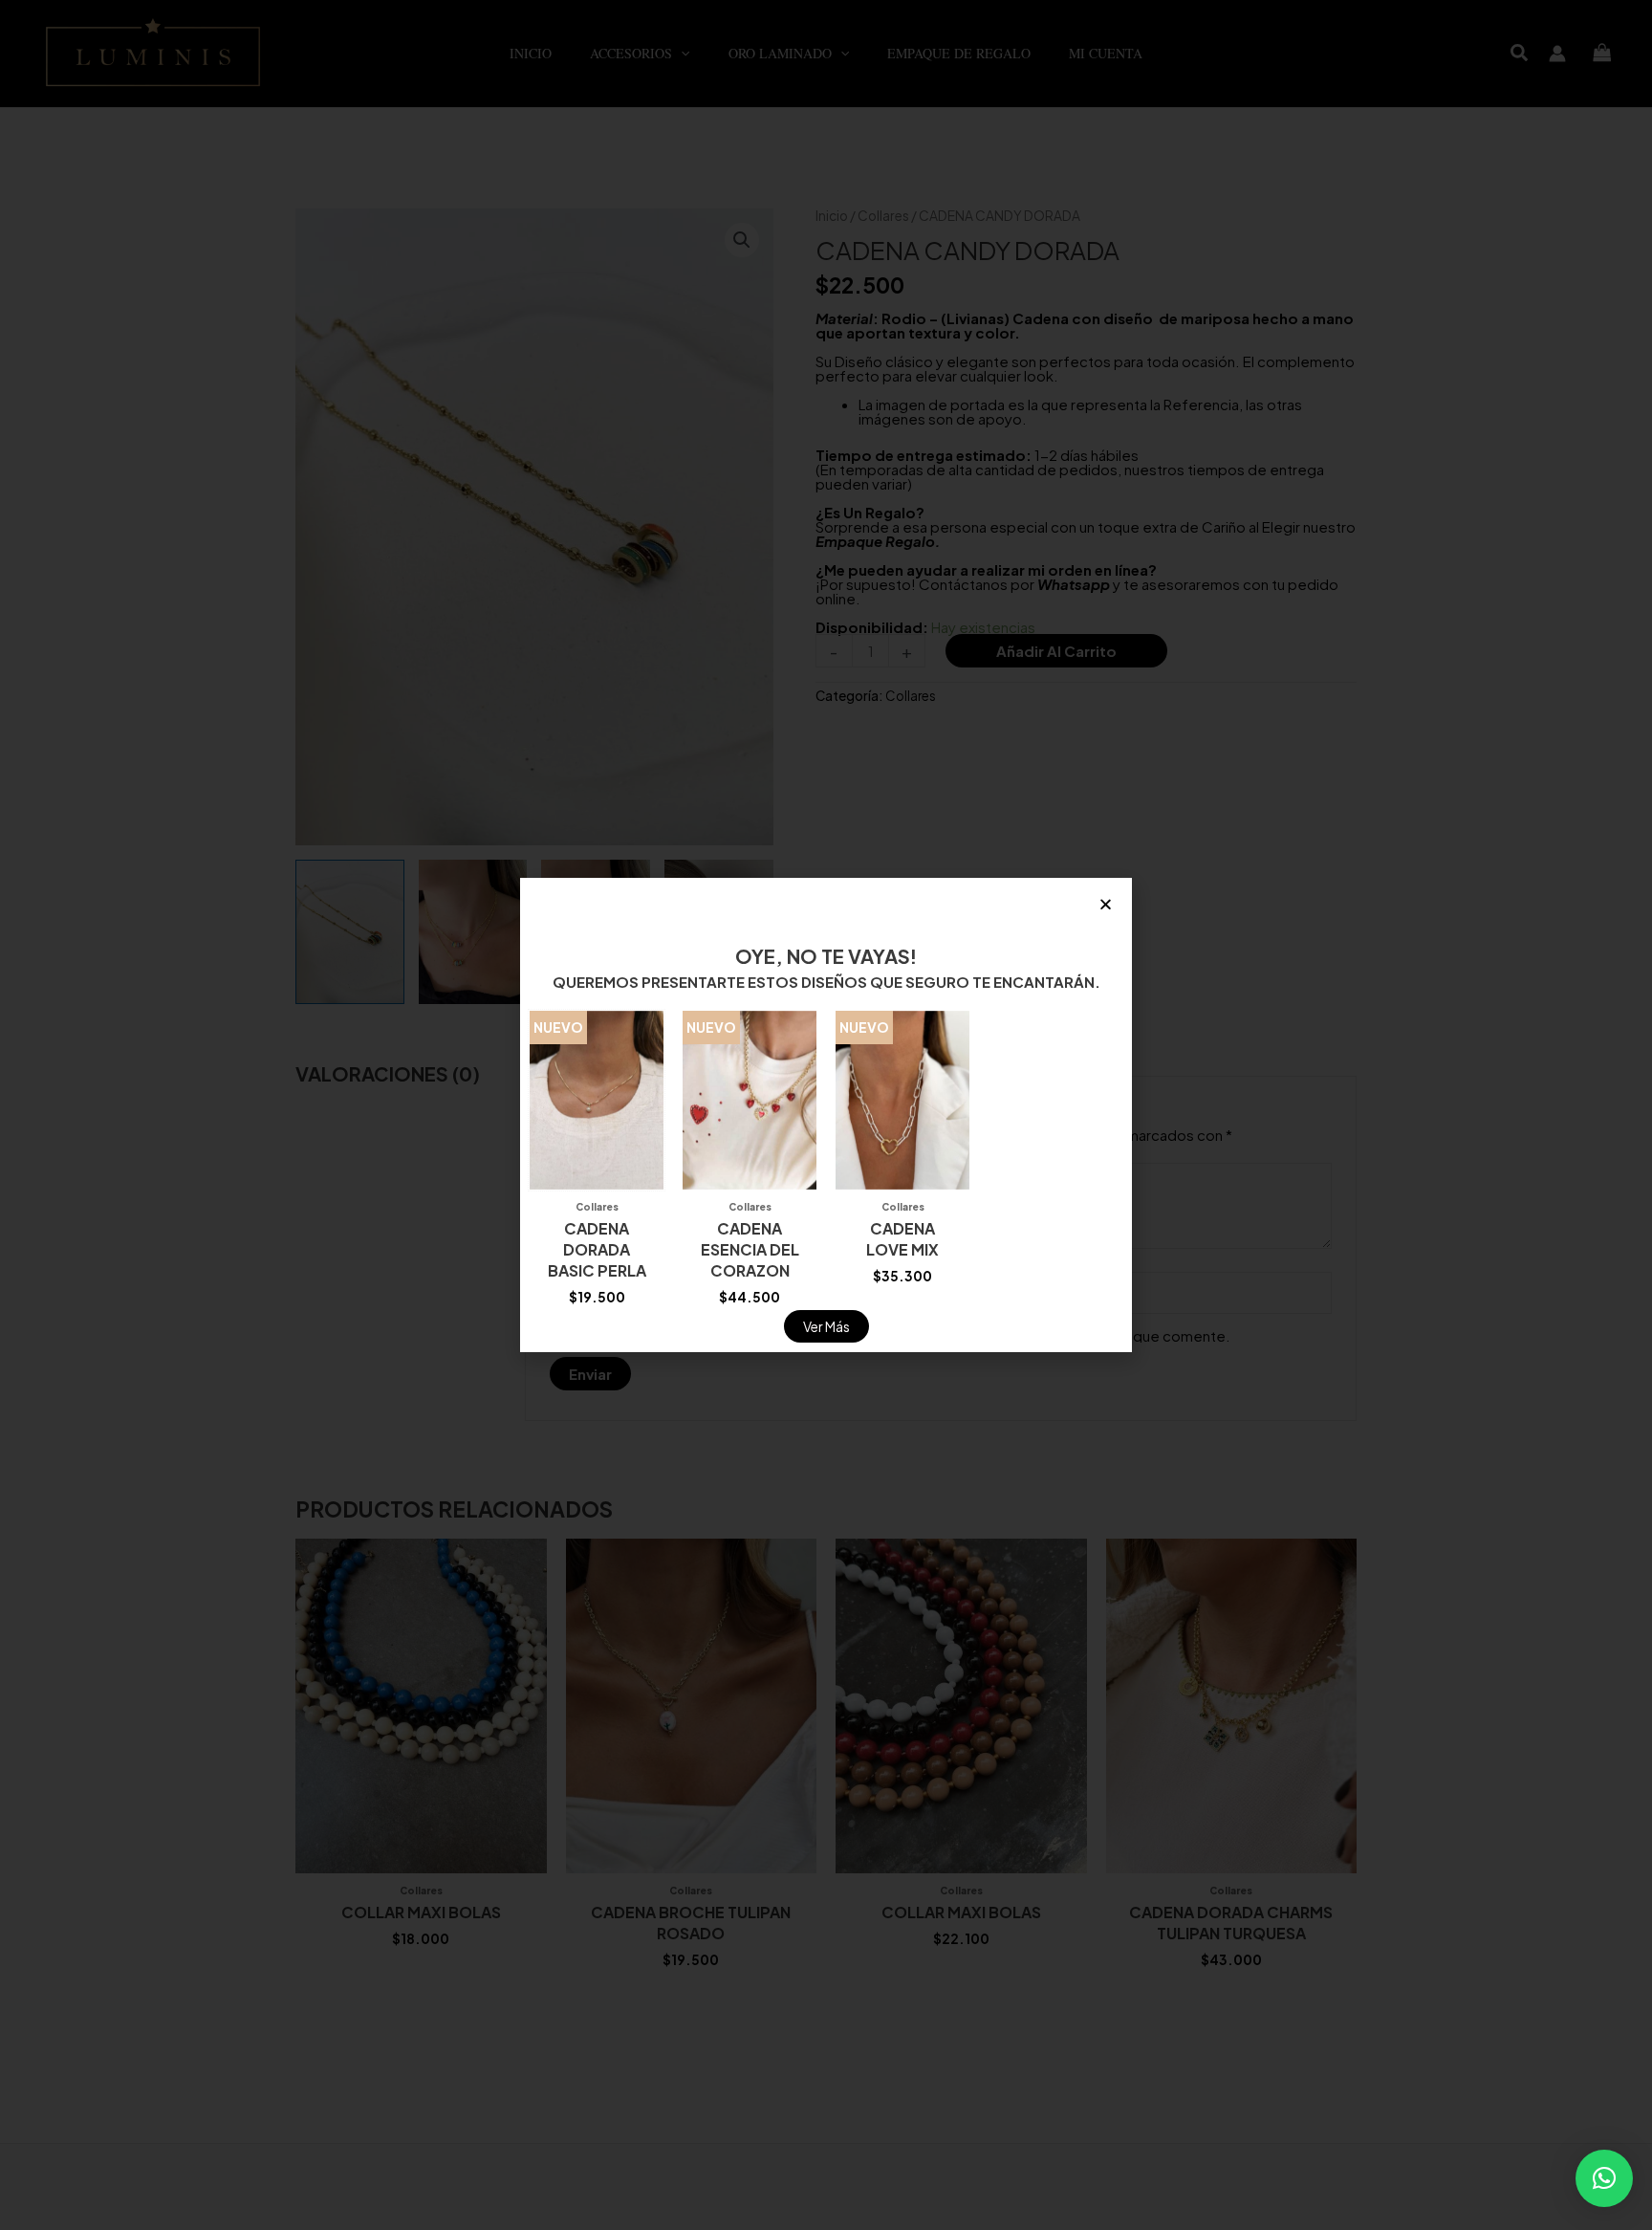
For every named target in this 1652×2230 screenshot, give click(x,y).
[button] (1604, 2178)
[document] (826, 1115)
